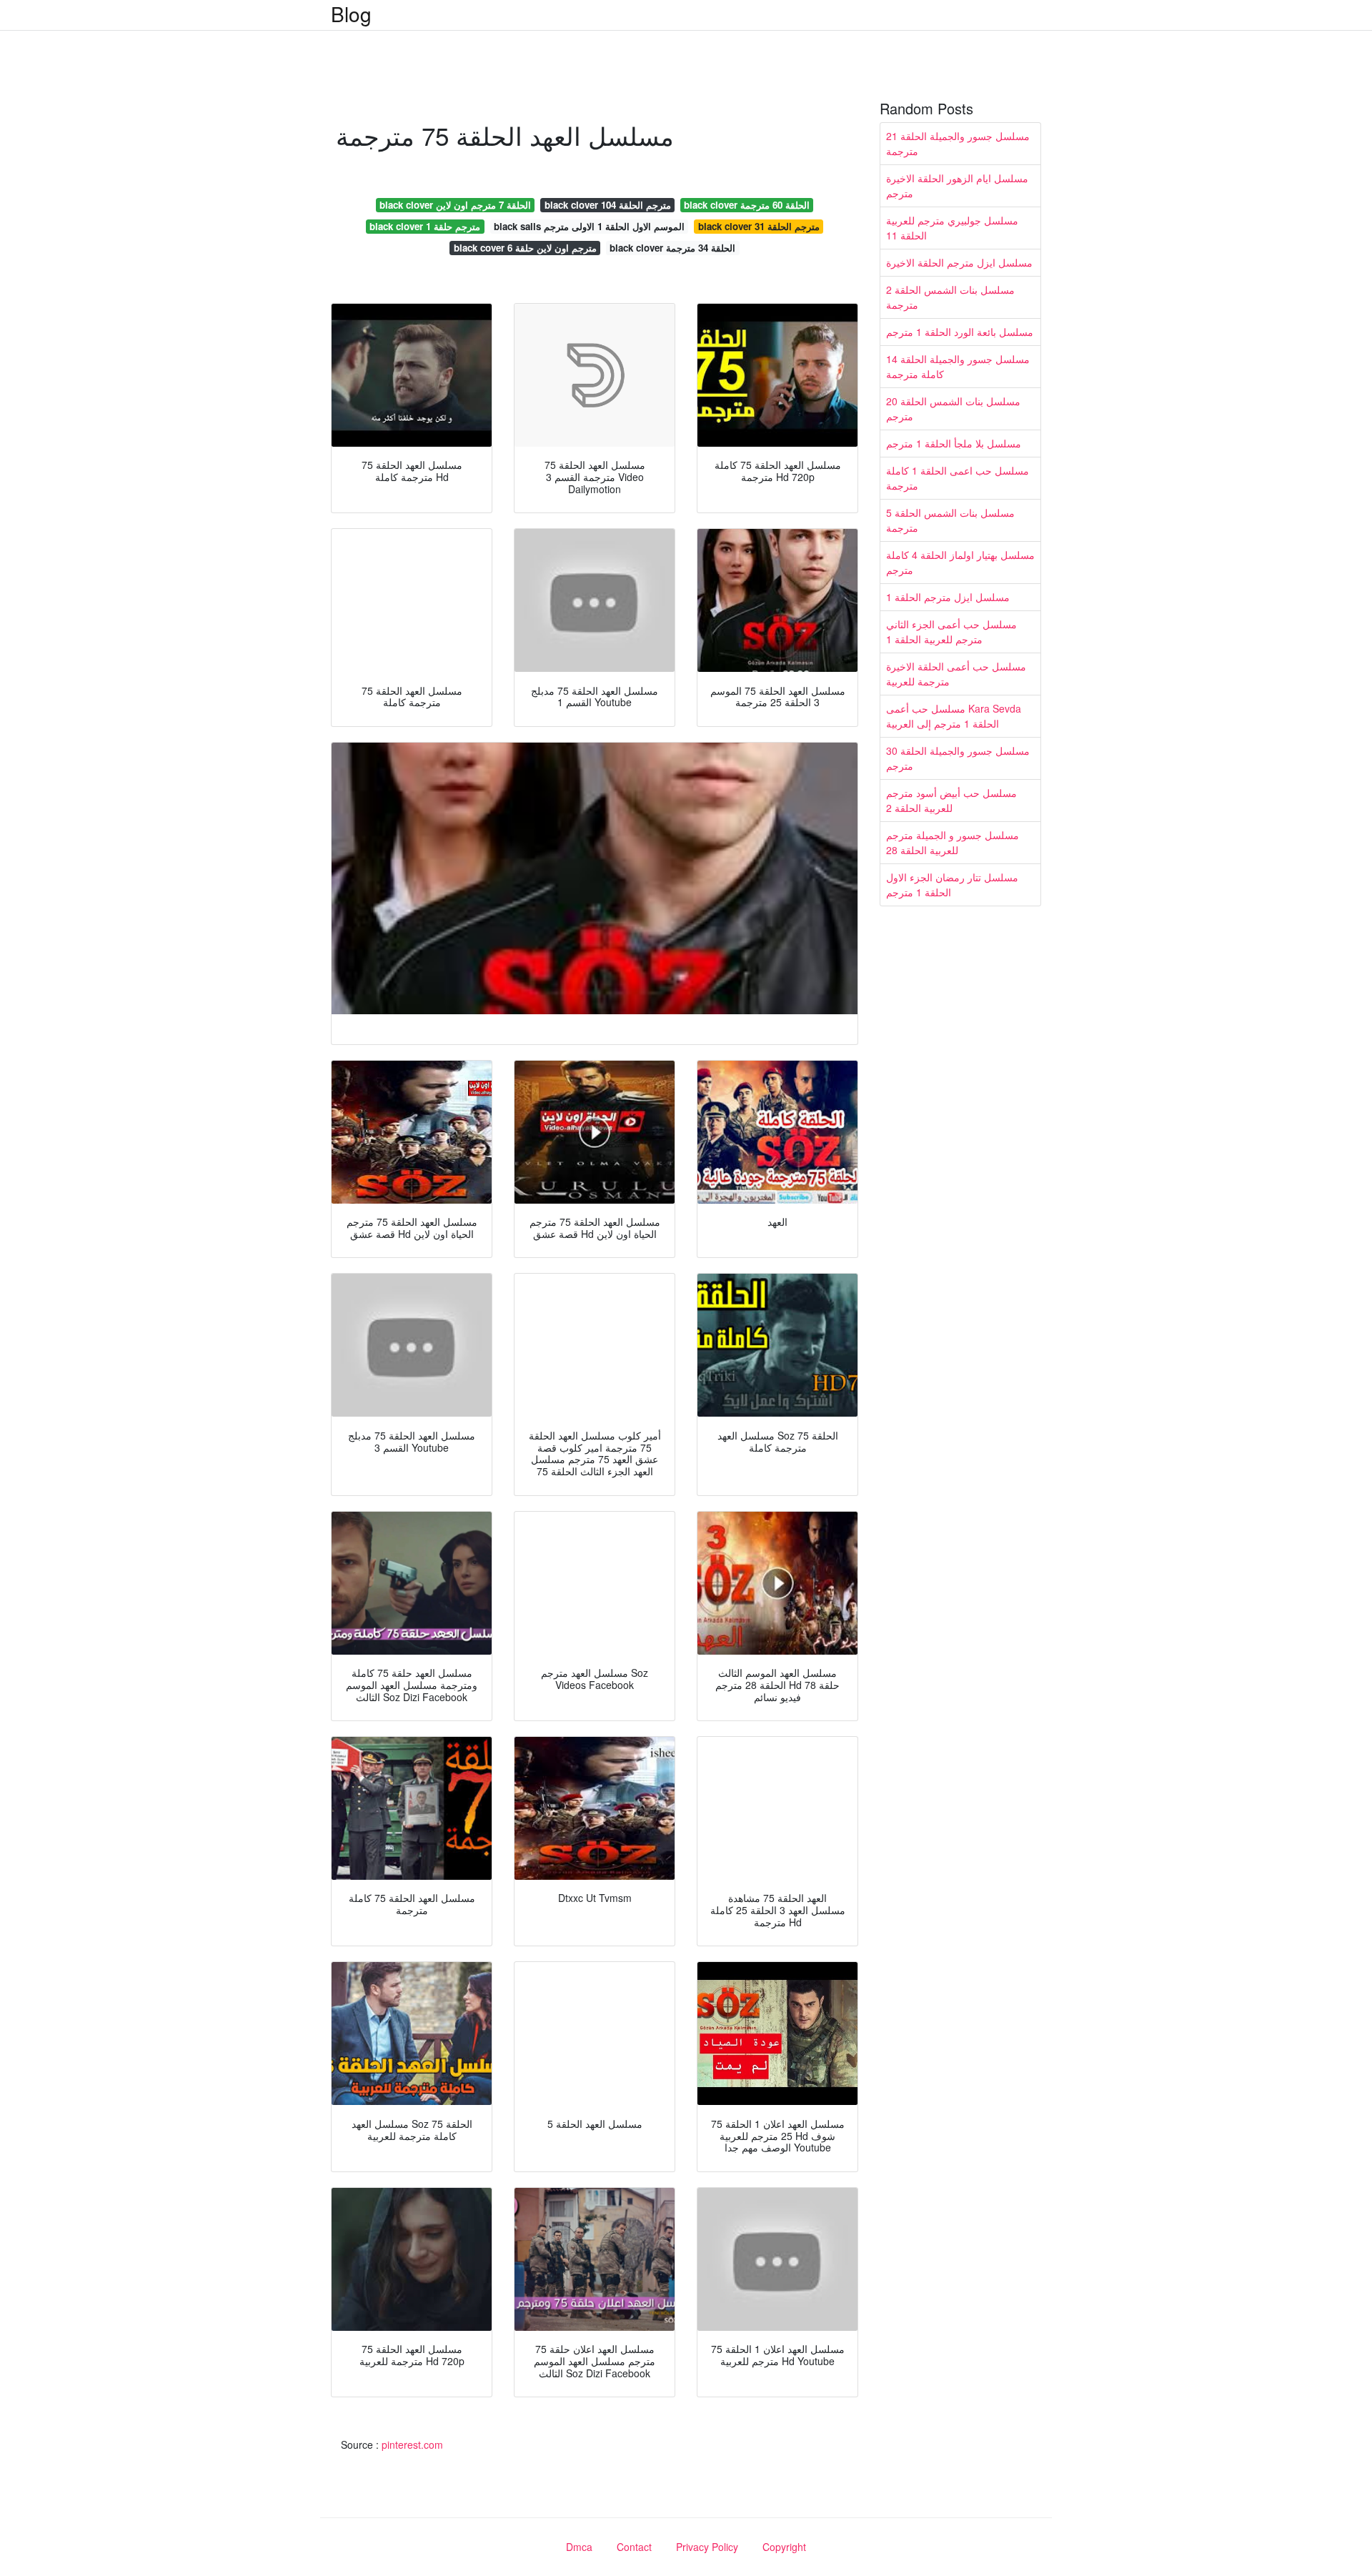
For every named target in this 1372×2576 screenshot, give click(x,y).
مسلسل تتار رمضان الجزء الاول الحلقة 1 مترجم (952, 885)
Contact (634, 2547)
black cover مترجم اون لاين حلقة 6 (525, 248)
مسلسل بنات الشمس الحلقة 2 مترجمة (950, 297)
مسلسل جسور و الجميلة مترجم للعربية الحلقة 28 (953, 842)
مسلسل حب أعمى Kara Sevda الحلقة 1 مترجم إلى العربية (954, 716)
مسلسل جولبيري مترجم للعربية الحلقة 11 (952, 228)
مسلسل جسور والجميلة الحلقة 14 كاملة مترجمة (958, 366)
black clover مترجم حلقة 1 (425, 226)
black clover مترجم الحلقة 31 (759, 226)
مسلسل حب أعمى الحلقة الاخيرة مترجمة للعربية (956, 674)
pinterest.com (412, 2444)
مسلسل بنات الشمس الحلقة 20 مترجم (953, 408)
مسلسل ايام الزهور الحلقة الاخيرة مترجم (957, 185)
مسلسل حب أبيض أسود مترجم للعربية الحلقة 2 (951, 800)
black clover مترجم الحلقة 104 (608, 205)
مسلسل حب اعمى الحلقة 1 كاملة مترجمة (958, 478)
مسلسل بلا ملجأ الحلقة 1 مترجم (954, 443)
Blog (351, 14)
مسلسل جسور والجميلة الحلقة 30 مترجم (958, 758)
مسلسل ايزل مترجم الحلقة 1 (948, 597)
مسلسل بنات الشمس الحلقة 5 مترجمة (950, 520)
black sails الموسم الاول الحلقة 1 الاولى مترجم (589, 226)
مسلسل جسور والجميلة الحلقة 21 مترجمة (958, 143)
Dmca (579, 2547)
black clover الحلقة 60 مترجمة (747, 205)
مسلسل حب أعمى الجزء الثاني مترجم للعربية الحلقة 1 (951, 631)
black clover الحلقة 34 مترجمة (672, 248)
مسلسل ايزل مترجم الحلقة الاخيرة (959, 262)
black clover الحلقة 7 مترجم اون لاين (455, 205)
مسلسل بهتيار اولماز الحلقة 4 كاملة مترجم (960, 562)
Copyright (784, 2547)
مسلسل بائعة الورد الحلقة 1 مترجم (960, 332)
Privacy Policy (707, 2547)
